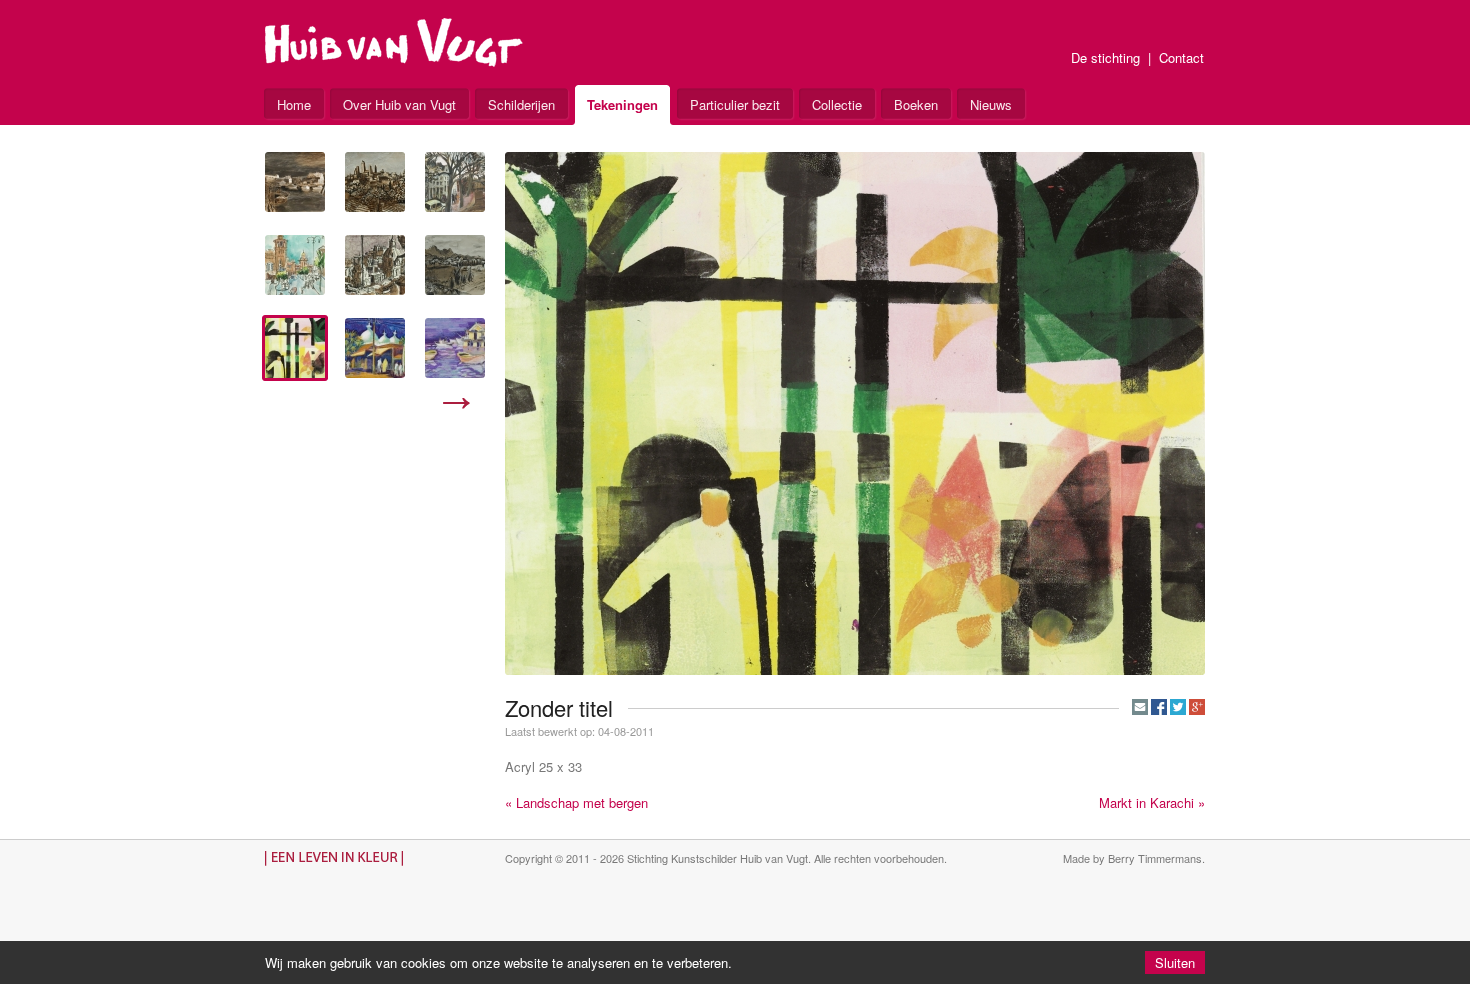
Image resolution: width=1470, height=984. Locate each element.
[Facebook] (1159, 707)
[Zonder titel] (295, 348)
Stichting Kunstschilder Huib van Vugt (717, 858)
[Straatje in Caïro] (295, 265)
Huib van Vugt (394, 42)
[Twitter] (1178, 707)
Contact (1181, 57)
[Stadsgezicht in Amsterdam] (455, 182)
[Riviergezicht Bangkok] (455, 348)
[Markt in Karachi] (375, 348)
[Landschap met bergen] (455, 265)
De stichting (1105, 57)
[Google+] (1197, 707)
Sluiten (1175, 962)
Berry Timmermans (1155, 858)
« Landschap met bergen (576, 802)
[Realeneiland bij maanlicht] (295, 182)
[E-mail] (1140, 707)
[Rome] (375, 265)
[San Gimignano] (375, 182)
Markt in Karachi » (1152, 802)
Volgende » (456, 403)
